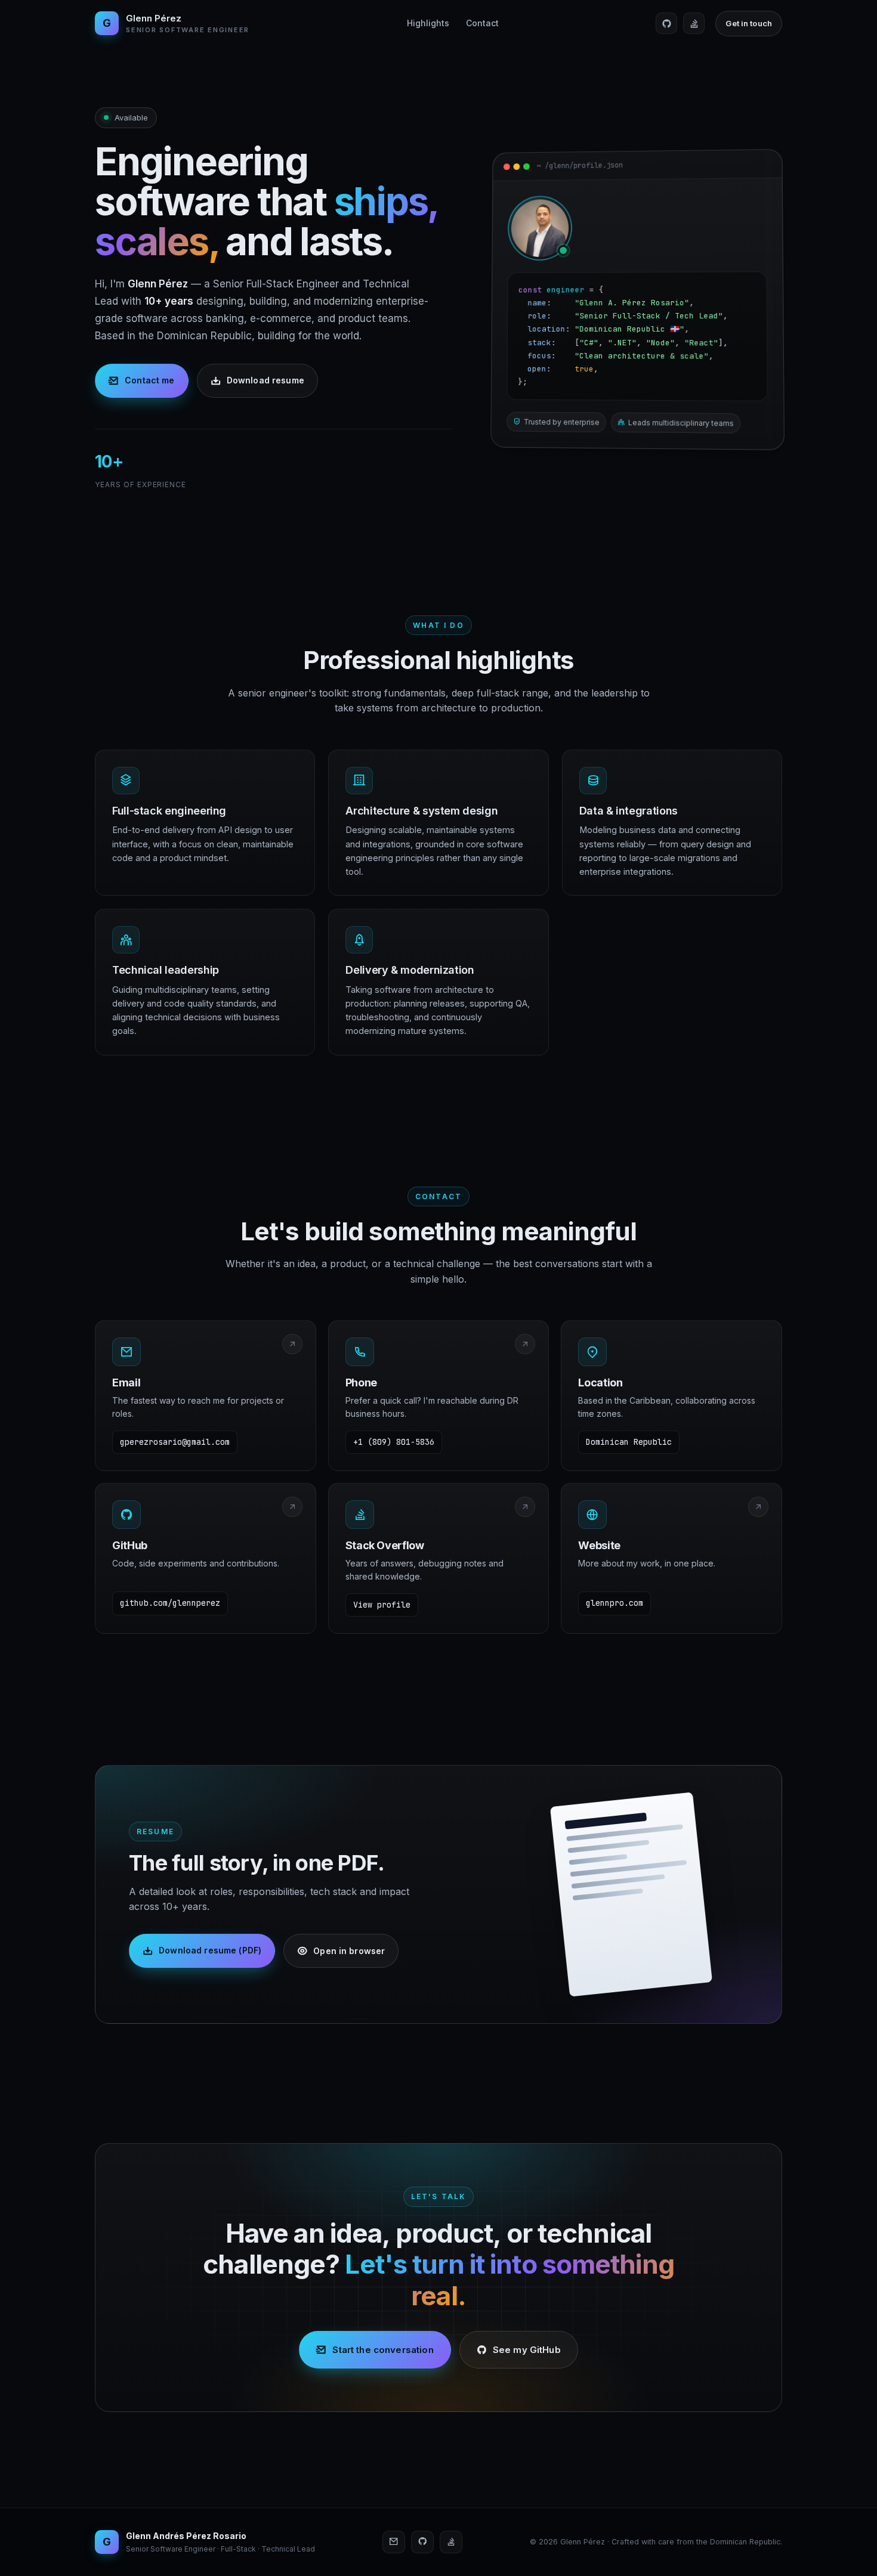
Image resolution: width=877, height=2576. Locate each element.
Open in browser (349, 1950)
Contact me (149, 380)
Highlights (428, 23)
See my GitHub (527, 2350)
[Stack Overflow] (694, 23)
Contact (482, 23)
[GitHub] (666, 23)
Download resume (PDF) (210, 1950)
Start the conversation (383, 2350)
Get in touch (749, 23)
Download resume (265, 380)
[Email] (394, 2542)
